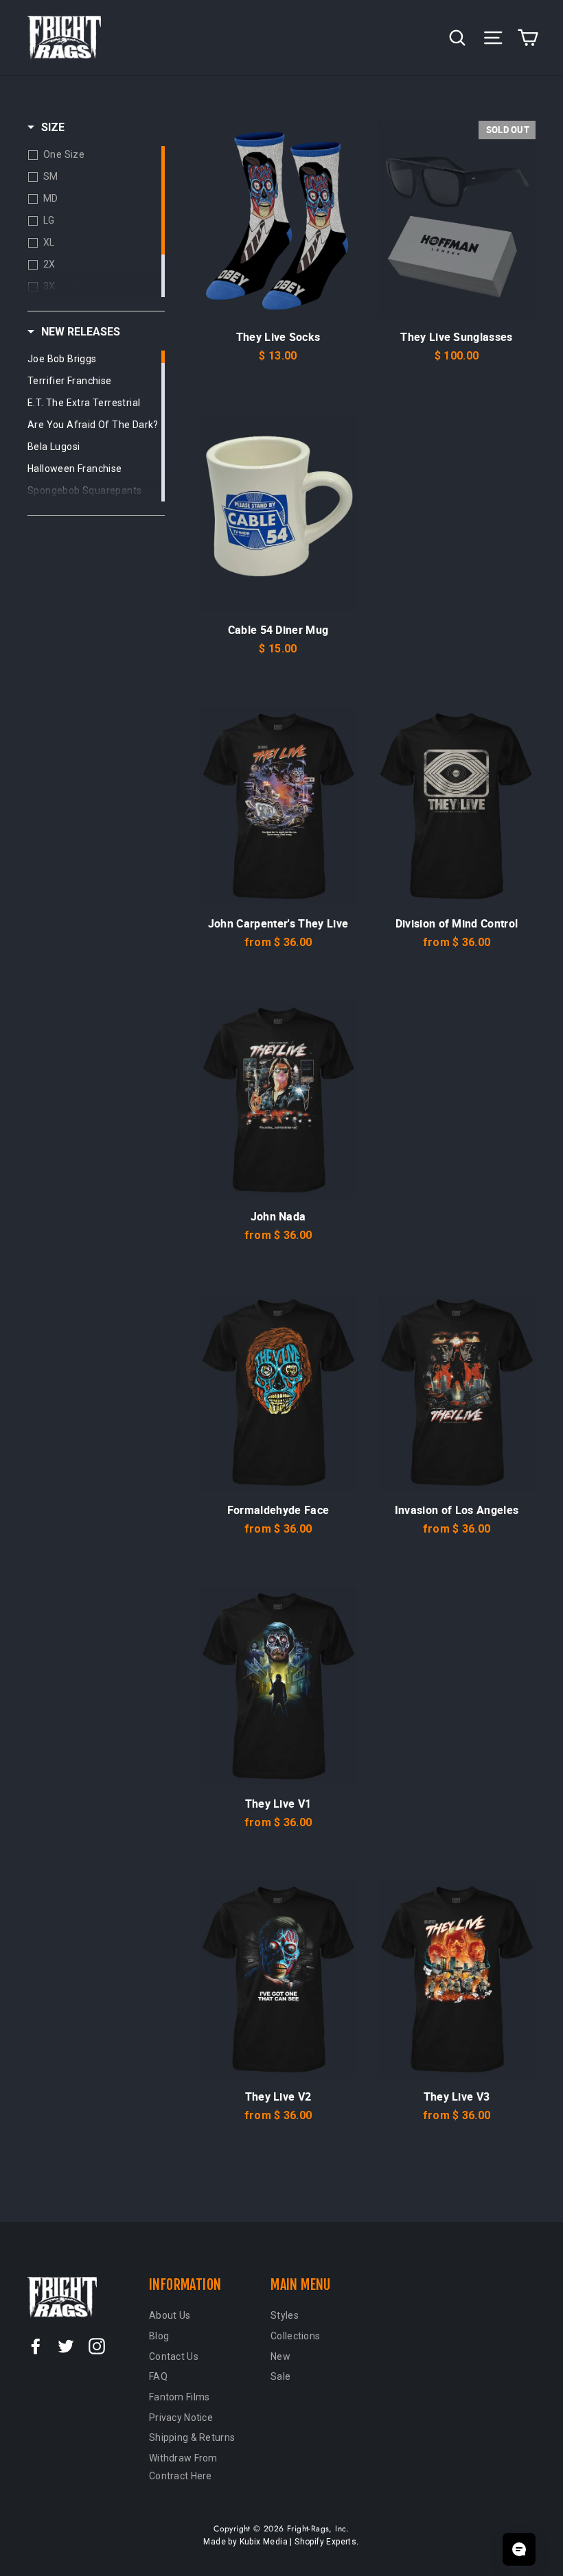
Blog (159, 2336)
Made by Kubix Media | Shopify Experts (280, 2542)
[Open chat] (519, 2549)
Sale (280, 2376)
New (280, 2356)
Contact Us (174, 2356)
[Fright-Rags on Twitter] (66, 2345)
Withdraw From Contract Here (183, 2467)
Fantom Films (179, 2397)
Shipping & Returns (192, 2437)
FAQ (158, 2376)
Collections (295, 2336)
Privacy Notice (181, 2418)
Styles (285, 2315)
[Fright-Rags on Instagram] (97, 2345)
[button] (46, 128)
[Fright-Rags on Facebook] (36, 2345)
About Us (170, 2315)
